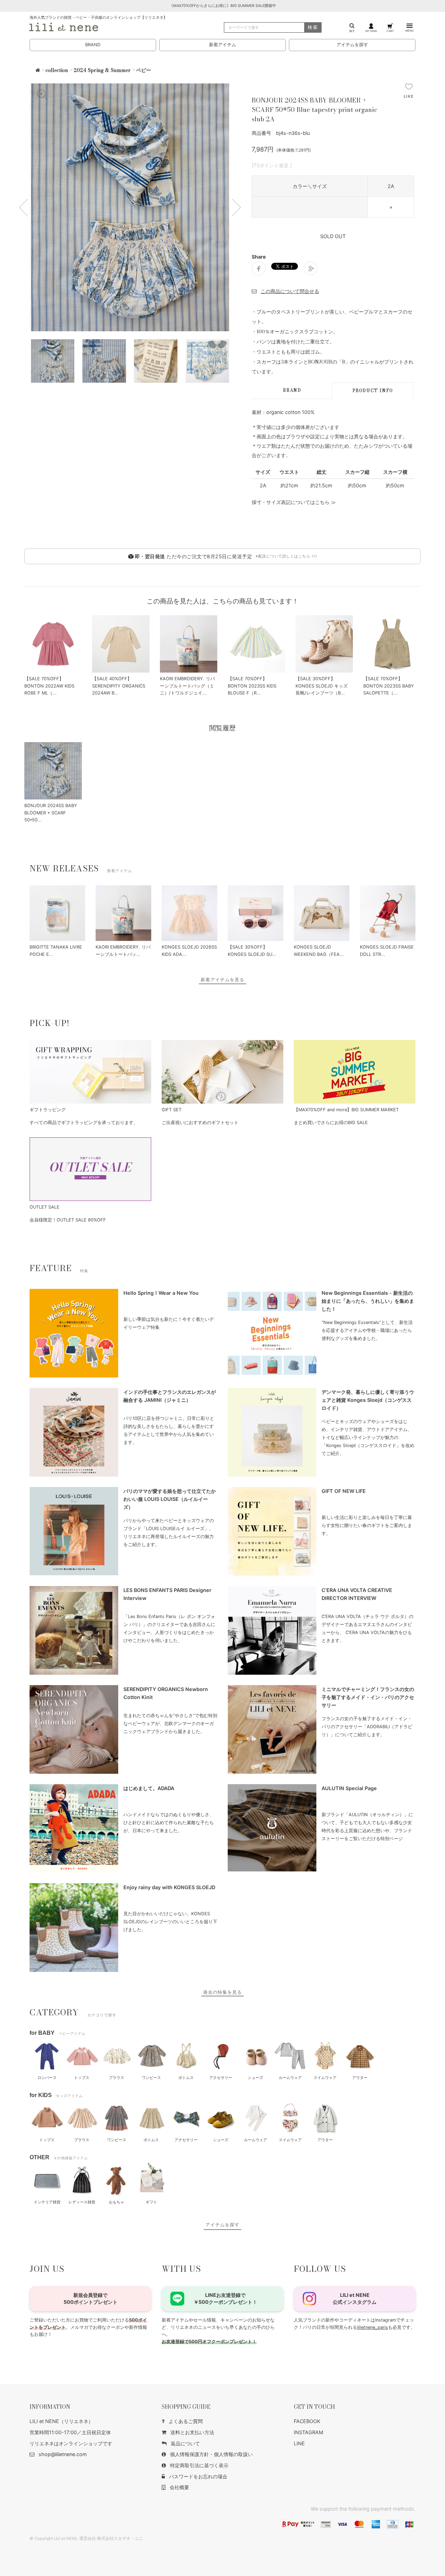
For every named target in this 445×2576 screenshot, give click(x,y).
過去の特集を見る (222, 1992)
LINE (299, 2443)
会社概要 (179, 2487)
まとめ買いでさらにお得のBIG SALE (331, 1123)
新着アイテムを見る (222, 980)
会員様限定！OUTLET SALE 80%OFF (68, 1220)
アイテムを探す (352, 45)
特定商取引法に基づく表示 (199, 2465)
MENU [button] (410, 31)
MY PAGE (371, 31)
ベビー (144, 70)
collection (57, 70)
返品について (185, 2443)
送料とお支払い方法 (192, 2432)
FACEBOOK (307, 2421)
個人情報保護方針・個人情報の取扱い (211, 2454)
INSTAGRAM (309, 2432)
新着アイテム (222, 45)
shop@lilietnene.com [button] (63, 2454)
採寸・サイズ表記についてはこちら (291, 502)
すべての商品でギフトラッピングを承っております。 (84, 1123)
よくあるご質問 (186, 2421)
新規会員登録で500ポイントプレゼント (91, 2298)
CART (390, 31)
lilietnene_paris (373, 2327)
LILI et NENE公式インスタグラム (355, 2298)
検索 (313, 27)
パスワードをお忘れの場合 (198, 2476)
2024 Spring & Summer (102, 70)
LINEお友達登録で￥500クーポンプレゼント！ (225, 2298)
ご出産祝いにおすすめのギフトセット (200, 1123)
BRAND (93, 45)
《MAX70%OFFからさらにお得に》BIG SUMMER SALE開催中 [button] (223, 6)
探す (352, 31)
